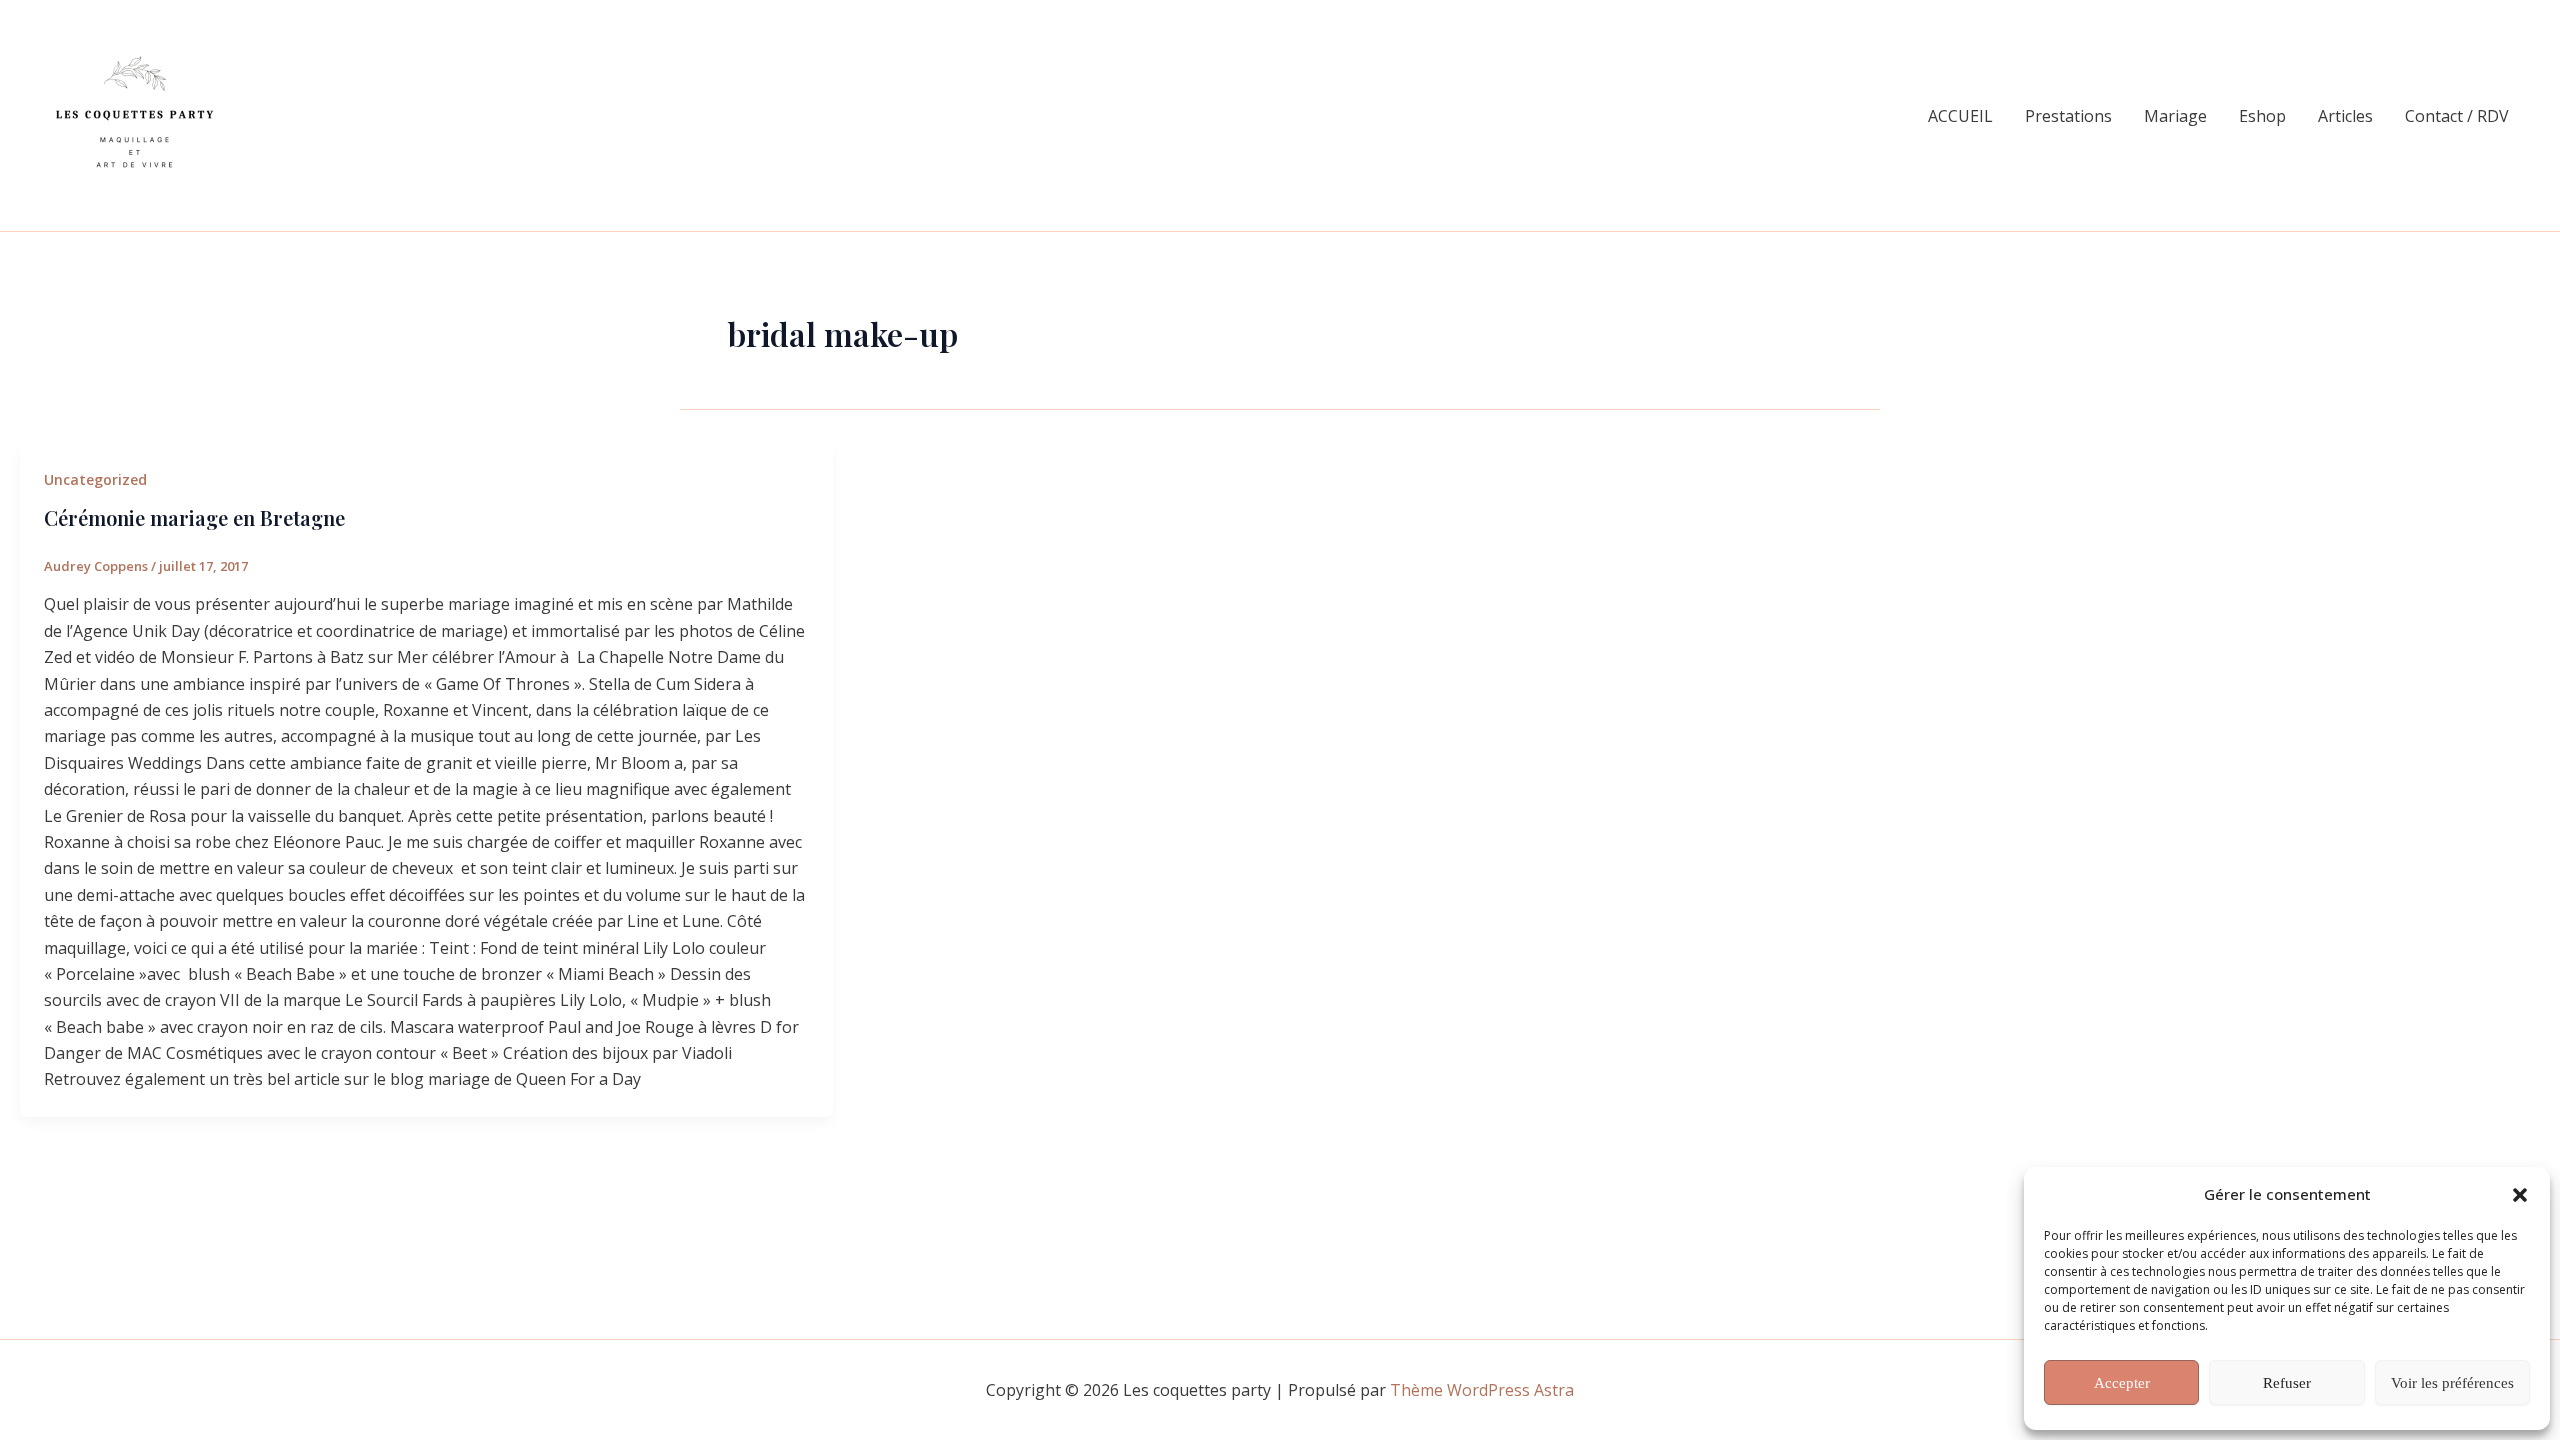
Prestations (2068, 116)
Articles (2345, 116)
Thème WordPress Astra (1482, 1390)
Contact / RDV (2457, 116)
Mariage (2175, 116)
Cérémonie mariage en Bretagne (194, 517)
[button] (2520, 1195)
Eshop (2262, 116)
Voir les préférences (2452, 1383)
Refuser (2287, 1383)
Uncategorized (95, 479)
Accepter (2122, 1383)
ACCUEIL (1960, 116)
